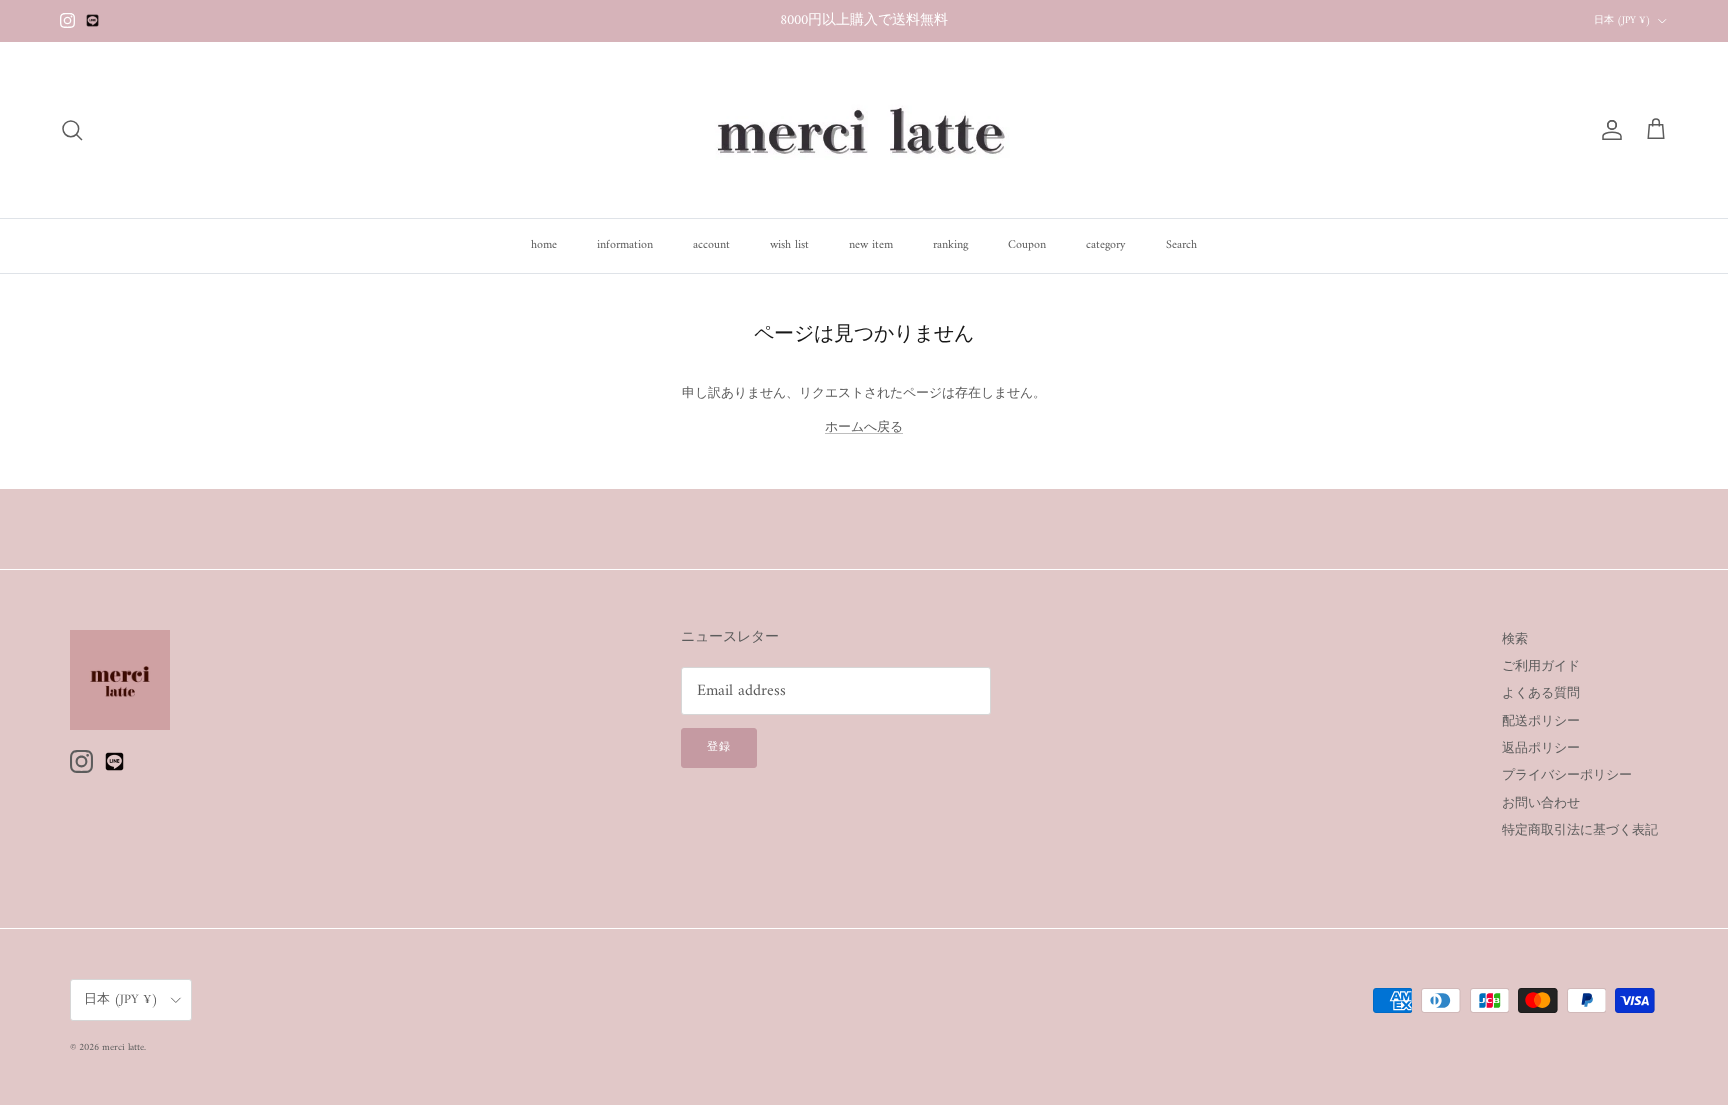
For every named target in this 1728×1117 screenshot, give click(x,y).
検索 (1515, 639)
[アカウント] (1608, 130)
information (625, 245)
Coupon (1027, 245)
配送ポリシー (1541, 721)
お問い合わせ (1541, 803)
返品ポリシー (1541, 748)
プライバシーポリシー (1567, 775)
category (1106, 245)
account (711, 245)
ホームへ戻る (864, 427)
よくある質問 (1541, 693)
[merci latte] (864, 130)
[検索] (72, 130)
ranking (950, 245)
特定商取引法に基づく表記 (1580, 830)
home (544, 245)
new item (871, 245)
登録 (719, 747)
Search (1181, 245)
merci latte (123, 1047)
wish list (789, 245)
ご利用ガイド (1541, 666)
